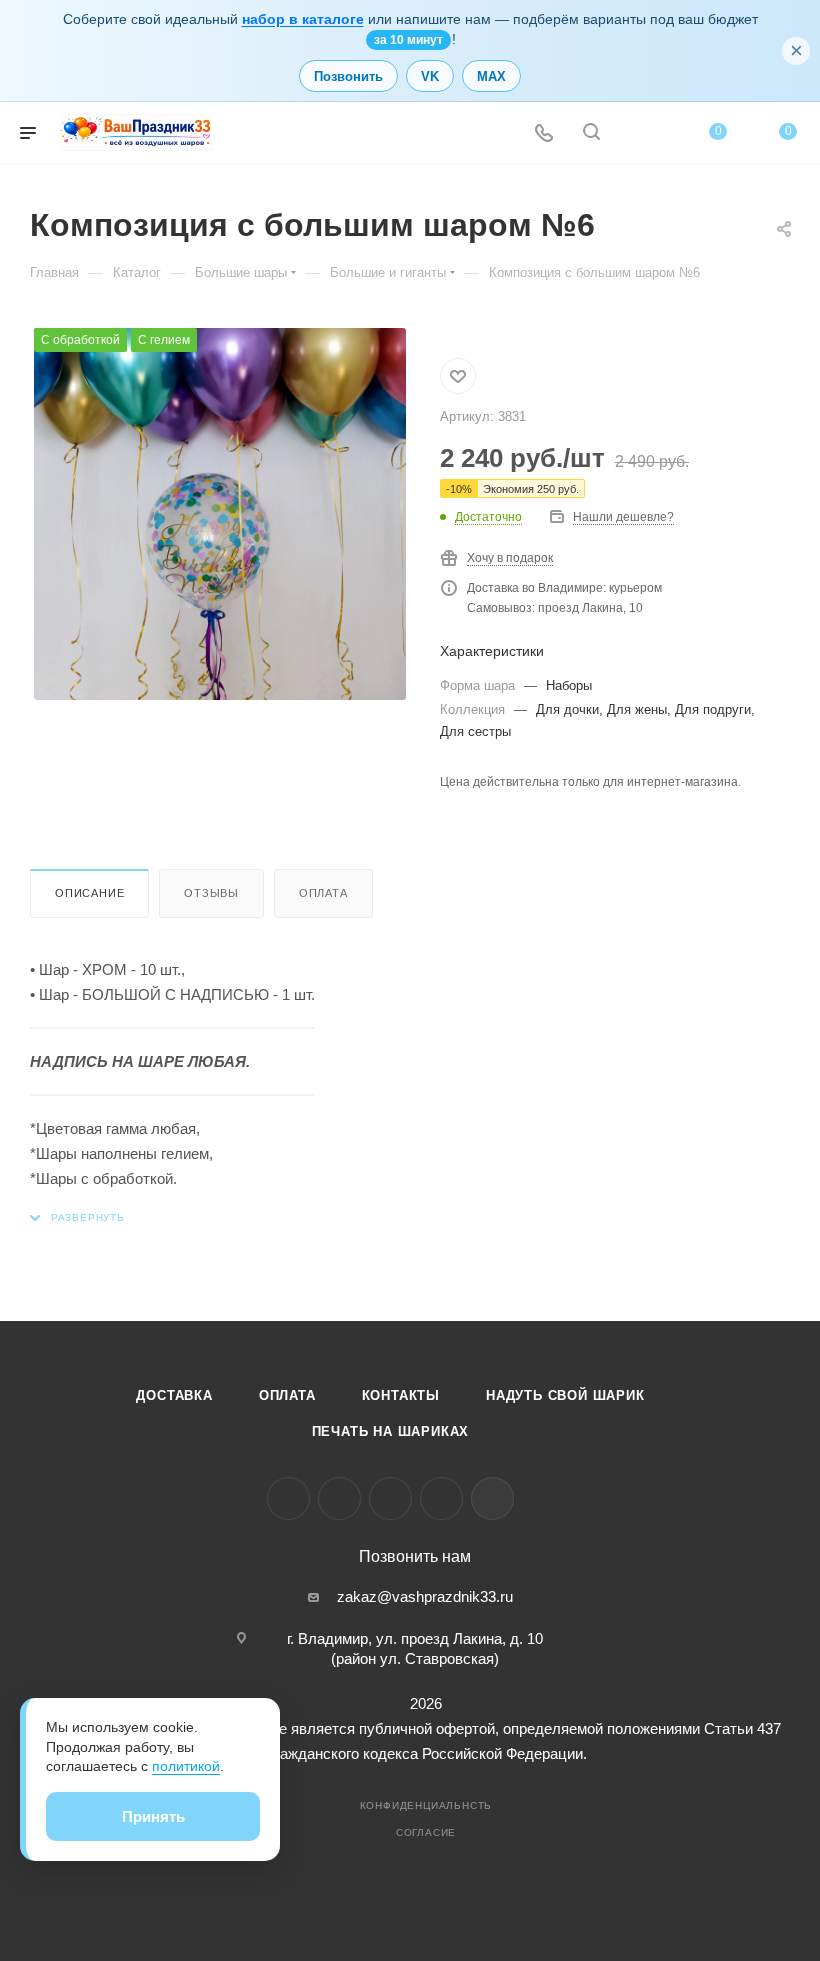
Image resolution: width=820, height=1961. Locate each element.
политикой (186, 1766)
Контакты (401, 1395)
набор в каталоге (303, 19)
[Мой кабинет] (639, 133)
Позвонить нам (415, 1557)
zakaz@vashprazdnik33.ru (425, 1596)
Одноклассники (390, 1498)
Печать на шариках (391, 1431)
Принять (153, 1816)
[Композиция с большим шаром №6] (220, 514)
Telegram (339, 1498)
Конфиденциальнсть (426, 1805)
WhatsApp (441, 1498)
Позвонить (348, 76)
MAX (491, 76)
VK (430, 76)
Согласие (426, 1832)
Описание (89, 893)
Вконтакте (288, 1498)
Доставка (174, 1395)
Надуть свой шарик (565, 1395)
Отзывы (211, 893)
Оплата (323, 893)
